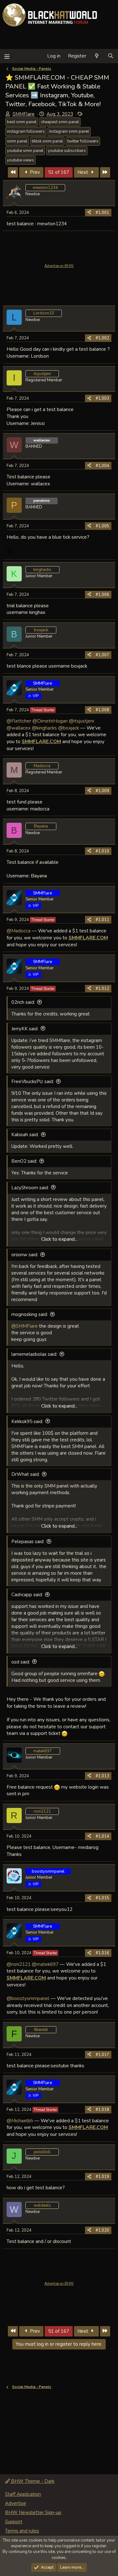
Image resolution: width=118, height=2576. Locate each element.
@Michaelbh (20, 2121)
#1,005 (102, 526)
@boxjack (69, 728)
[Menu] (7, 56)
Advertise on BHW (59, 266)
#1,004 (102, 466)
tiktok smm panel (47, 141)
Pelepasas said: (28, 1542)
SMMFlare (24, 114)
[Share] (89, 213)
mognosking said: (30, 1314)
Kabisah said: (25, 1135)
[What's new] (97, 56)
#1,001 (102, 213)
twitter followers (83, 141)
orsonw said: (25, 1255)
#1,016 (102, 1953)
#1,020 (102, 2230)
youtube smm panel (25, 151)
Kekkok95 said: (27, 1421)
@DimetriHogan (50, 721)
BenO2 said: (24, 1161)
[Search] (111, 56)
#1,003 (102, 398)
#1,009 (102, 791)
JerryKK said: (25, 1029)
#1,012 (102, 989)
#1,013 (102, 1776)
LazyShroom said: (30, 1188)
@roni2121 (19, 1964)
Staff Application (23, 2494)
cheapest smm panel (60, 122)
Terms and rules (22, 2531)
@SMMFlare (25, 1326)
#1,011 (102, 920)
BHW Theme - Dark (32, 2481)
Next (83, 172)
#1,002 (102, 338)
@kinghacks (44, 728)
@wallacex (19, 728)
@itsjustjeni (81, 721)
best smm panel (22, 122)
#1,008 (102, 710)
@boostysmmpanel (28, 1998)
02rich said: (23, 1002)
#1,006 (102, 595)
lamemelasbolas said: (34, 1354)
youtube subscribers (67, 151)
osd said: (21, 1662)
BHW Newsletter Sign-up (33, 2512)
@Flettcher (19, 721)
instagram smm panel (69, 131)
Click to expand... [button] (59, 1239)
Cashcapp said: (27, 1595)
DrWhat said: (25, 1474)
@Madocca (19, 931)
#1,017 (102, 2055)
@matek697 (45, 1964)
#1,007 (102, 655)
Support (14, 2522)
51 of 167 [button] (59, 172)
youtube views (20, 160)
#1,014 (102, 1836)
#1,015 (102, 1898)
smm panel (17, 141)
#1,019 (102, 2177)
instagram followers (26, 131)
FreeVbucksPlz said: (33, 1082)
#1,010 (102, 851)
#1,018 (102, 2110)
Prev (34, 172)
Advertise (16, 2503)
